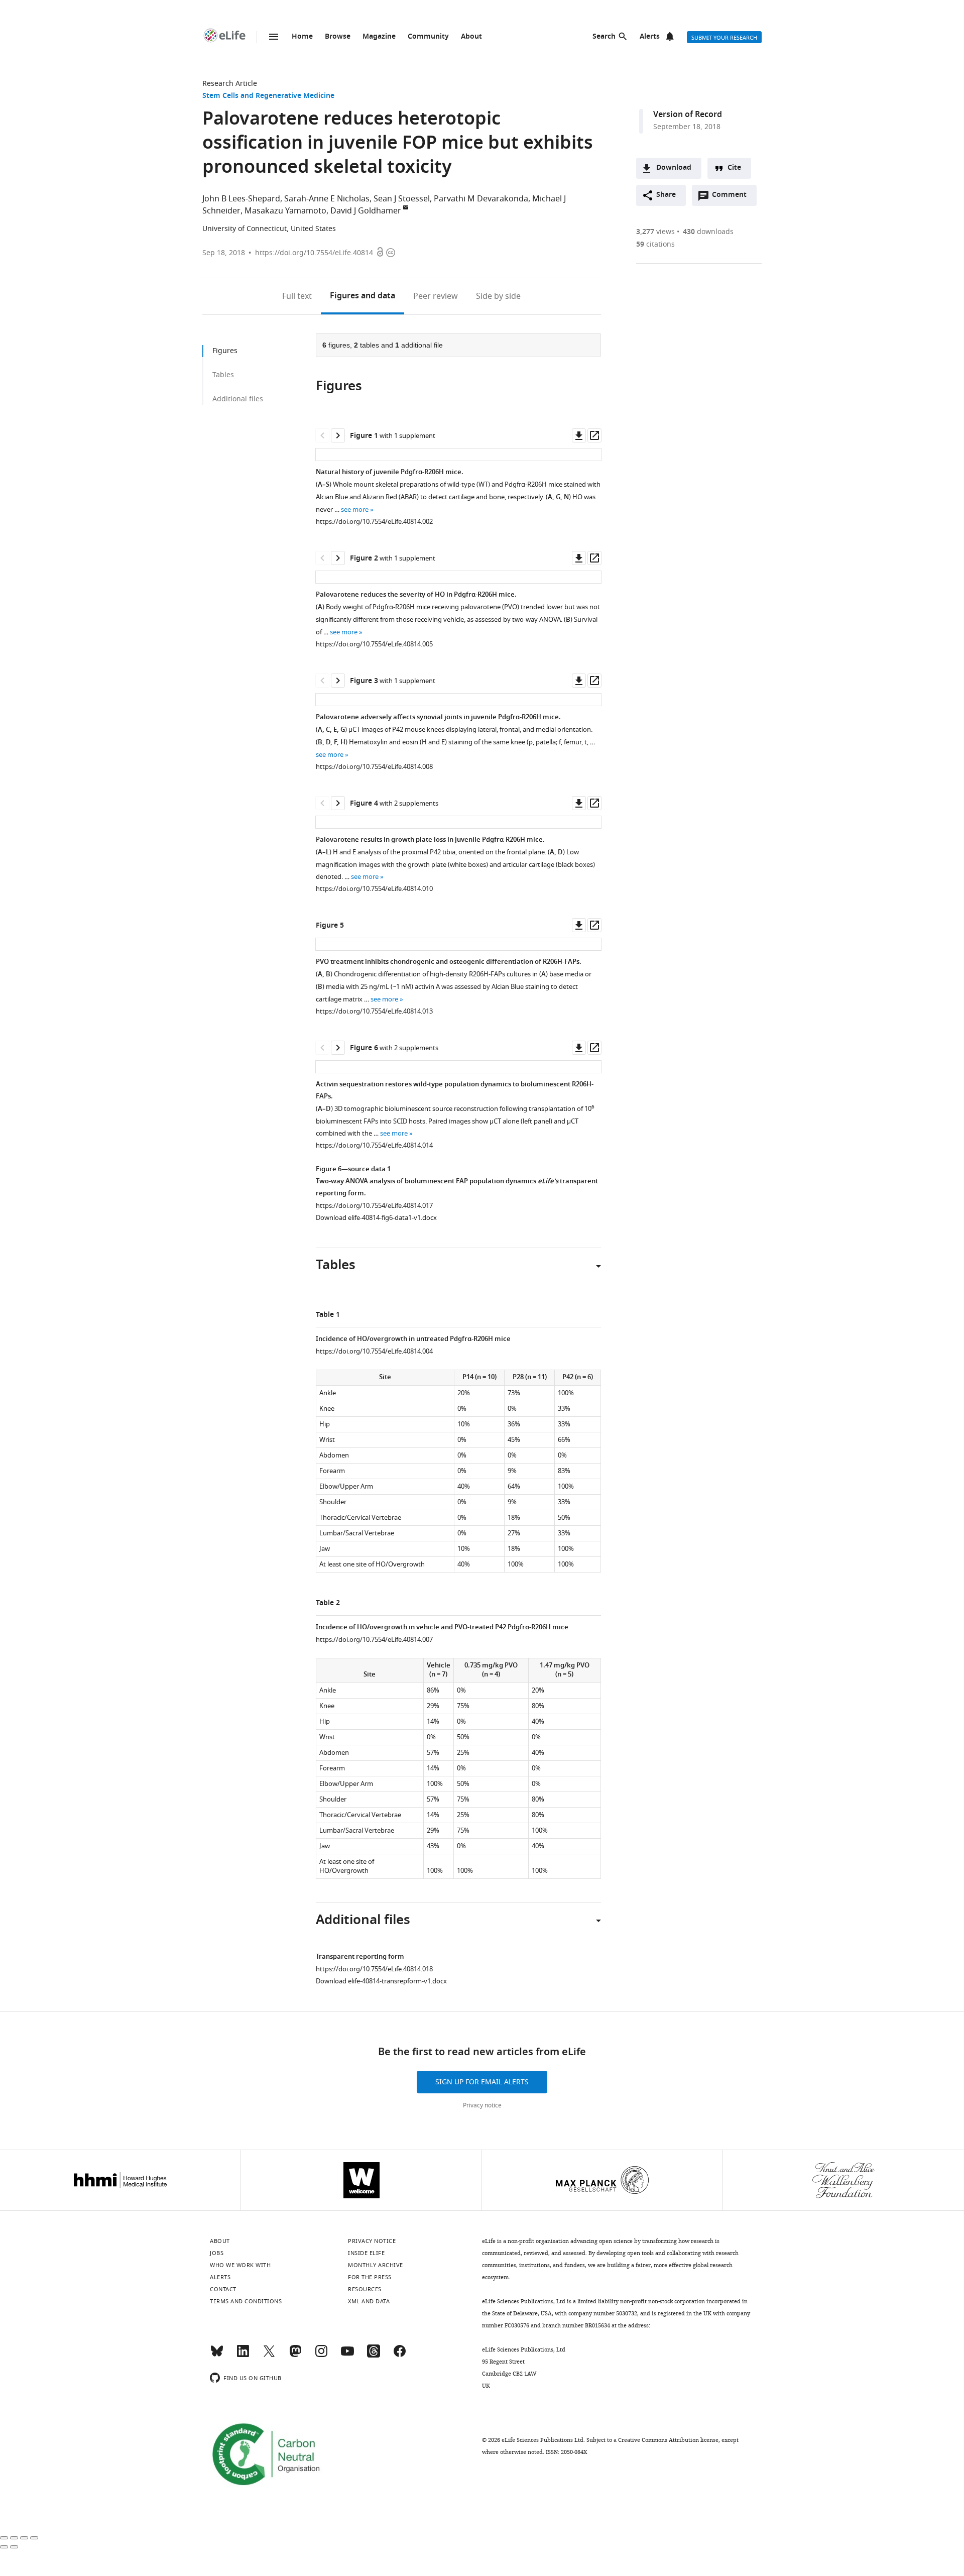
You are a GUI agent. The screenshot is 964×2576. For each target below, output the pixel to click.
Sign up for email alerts (482, 2082)
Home (302, 37)
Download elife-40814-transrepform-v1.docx (381, 1981)
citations (655, 244)
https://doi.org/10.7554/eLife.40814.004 (374, 1351)
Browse (338, 37)
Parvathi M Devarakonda (481, 199)
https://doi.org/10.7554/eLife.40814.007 (374, 1640)
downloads (708, 232)
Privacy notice (482, 2105)
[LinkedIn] (243, 2356)
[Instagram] (321, 2356)
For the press (370, 2277)
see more (355, 510)
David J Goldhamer (366, 211)
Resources (365, 2289)
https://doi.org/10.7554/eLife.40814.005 (374, 644)
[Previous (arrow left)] (4, 2547)
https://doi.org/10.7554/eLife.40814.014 (374, 1145)
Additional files (238, 399)
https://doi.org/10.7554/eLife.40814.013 (374, 1011)
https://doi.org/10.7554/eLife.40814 (314, 253)
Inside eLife (366, 2253)
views (655, 232)
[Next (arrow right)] (14, 2547)
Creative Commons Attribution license (668, 2440)
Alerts (650, 37)
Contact (223, 2289)
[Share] (14, 2538)
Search (604, 37)
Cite (734, 168)
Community (428, 37)
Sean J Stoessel (402, 199)
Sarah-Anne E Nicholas (327, 199)
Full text (297, 296)
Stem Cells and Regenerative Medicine (268, 96)
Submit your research (724, 38)
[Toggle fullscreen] (24, 2538)
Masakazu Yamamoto (285, 211)
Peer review (436, 296)
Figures (363, 296)
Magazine (379, 37)
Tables (223, 375)
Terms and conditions (246, 2301)
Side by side (498, 296)
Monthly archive (376, 2265)
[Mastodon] (295, 2356)
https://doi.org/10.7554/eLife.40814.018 (374, 1969)
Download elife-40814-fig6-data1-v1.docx (376, 1218)
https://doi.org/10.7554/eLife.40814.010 (374, 889)
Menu (274, 37)
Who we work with (240, 2265)
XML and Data (369, 2301)
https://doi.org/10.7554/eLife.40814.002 (374, 522)
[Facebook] (400, 2356)
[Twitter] (269, 2356)
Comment (733, 197)
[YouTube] (347, 2356)
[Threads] (374, 2356)
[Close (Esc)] (4, 2538)
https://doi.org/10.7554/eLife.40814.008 (374, 767)
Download (674, 168)
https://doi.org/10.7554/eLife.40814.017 (374, 1206)
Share (666, 195)
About (471, 37)
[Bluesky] (217, 2356)
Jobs (217, 2253)
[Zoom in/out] (34, 2538)
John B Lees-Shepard (241, 199)
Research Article (230, 84)
